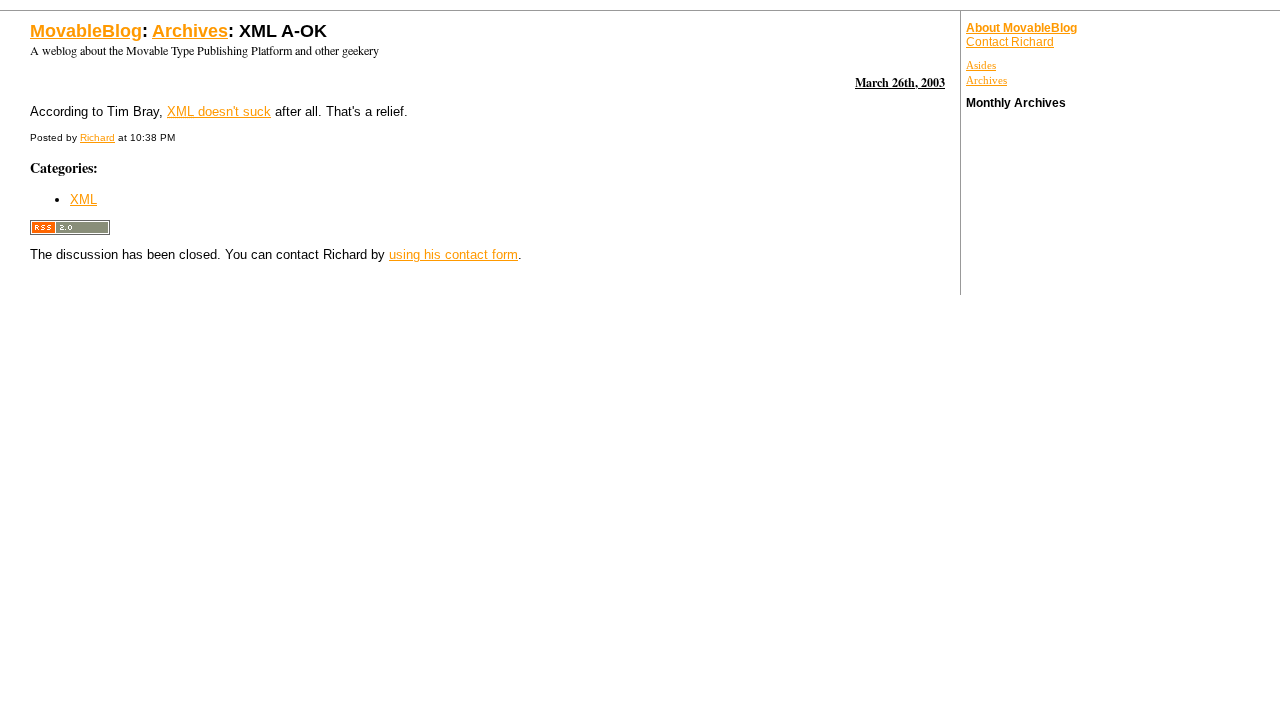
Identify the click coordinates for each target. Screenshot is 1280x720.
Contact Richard (1010, 42)
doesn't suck (219, 111)
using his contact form (453, 254)
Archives (190, 31)
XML (83, 199)
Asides (981, 65)
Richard (97, 137)
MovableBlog (86, 31)
